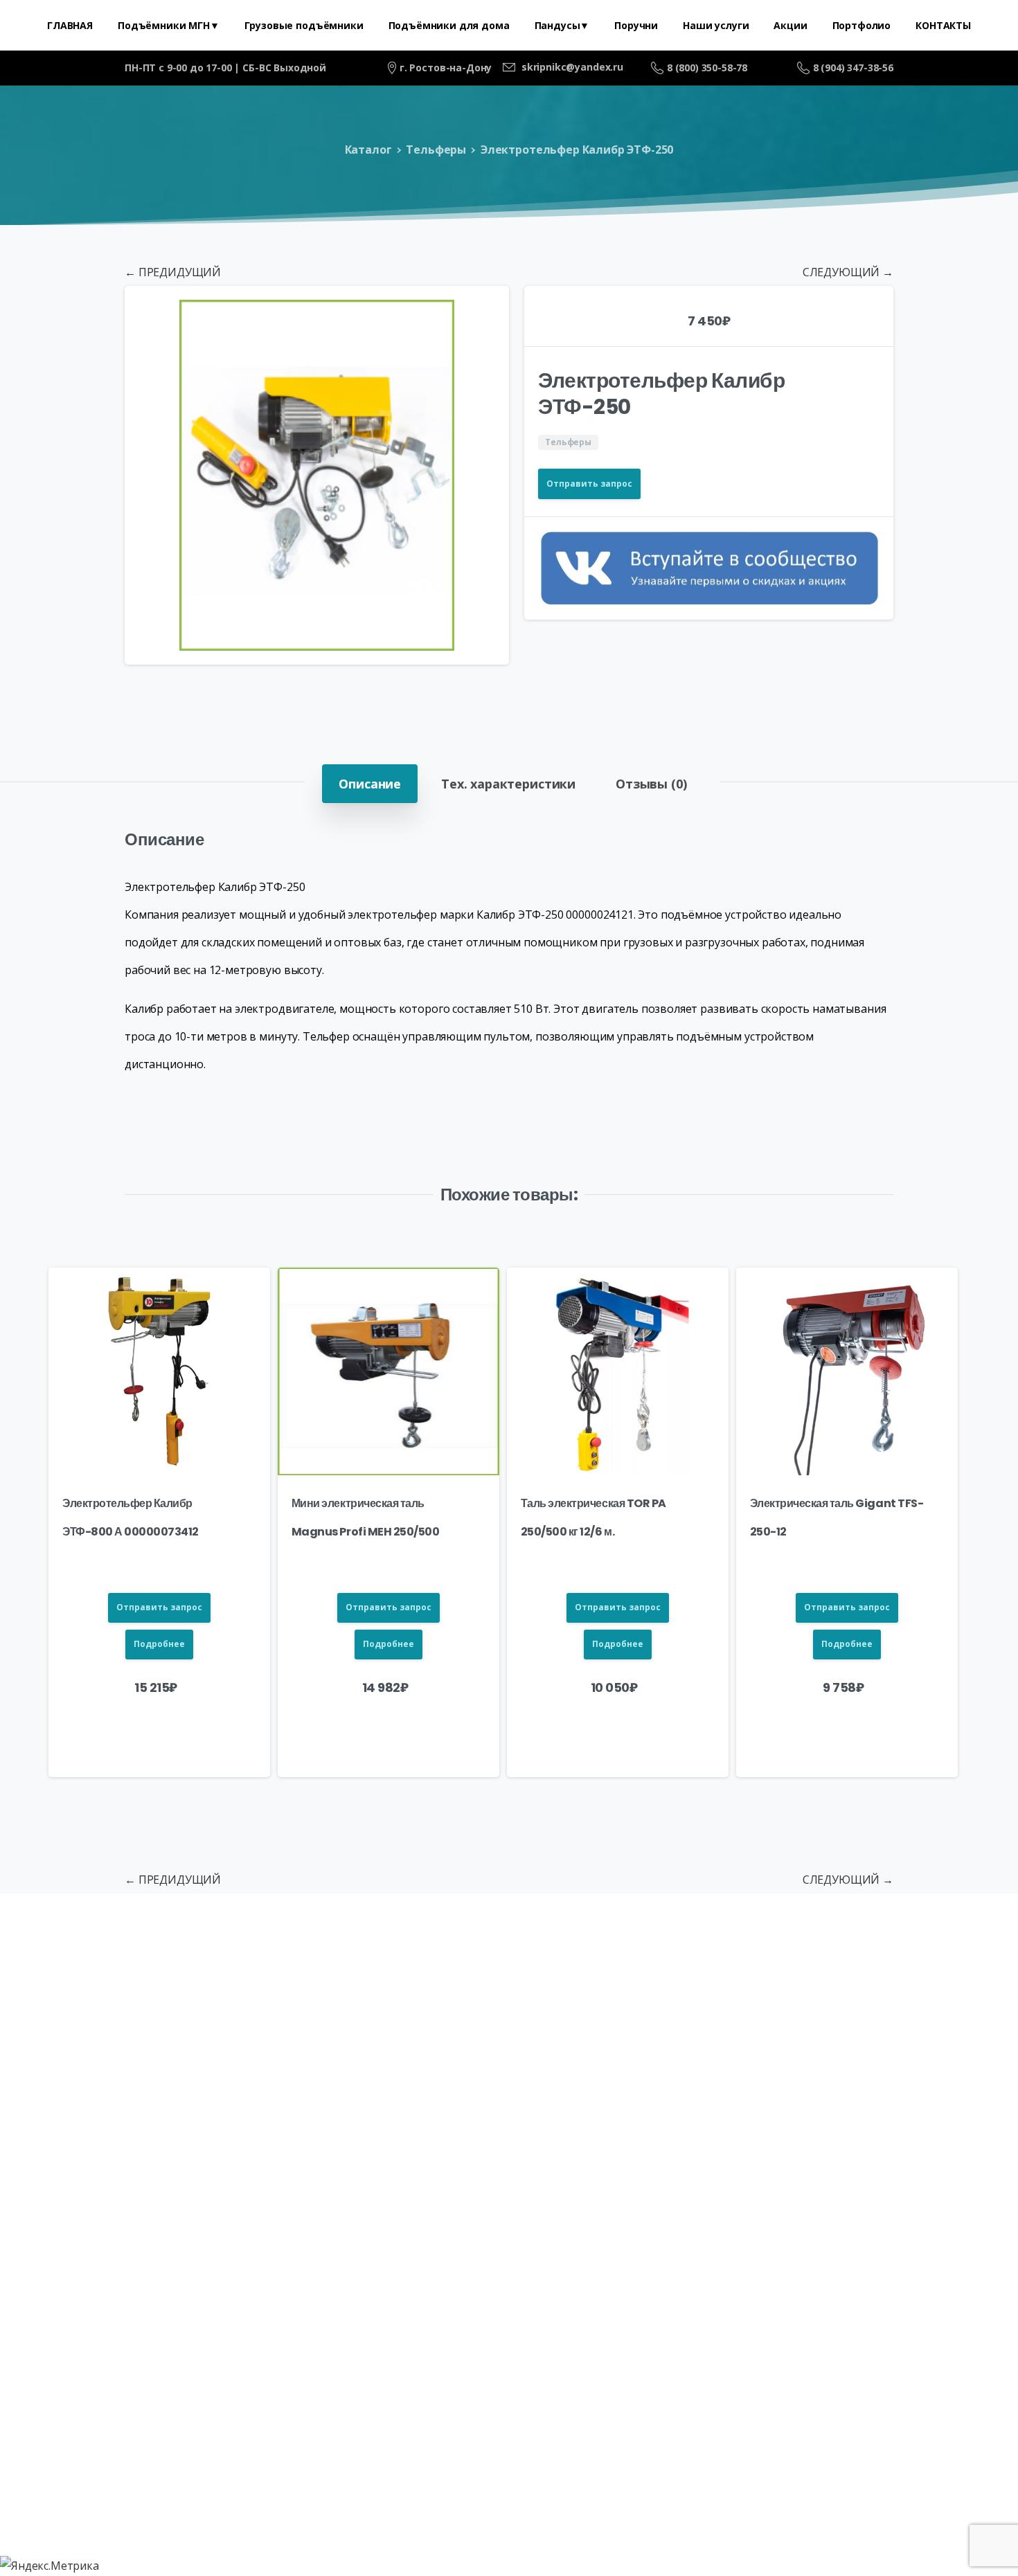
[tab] (370, 784)
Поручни (626, 2021)
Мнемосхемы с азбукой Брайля (532, 2063)
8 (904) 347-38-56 (853, 67)
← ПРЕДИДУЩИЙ (173, 272)
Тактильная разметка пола (880, 2021)
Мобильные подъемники (439, 2021)
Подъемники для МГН (122, 2021)
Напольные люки (114, 2063)
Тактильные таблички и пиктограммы (302, 2063)
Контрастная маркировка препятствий (764, 2063)
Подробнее (159, 1644)
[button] (485, 309)
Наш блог (929, 2063)
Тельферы (436, 150)
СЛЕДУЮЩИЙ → (848, 272)
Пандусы (558, 2021)
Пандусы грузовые (725, 2021)
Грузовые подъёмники (275, 2021)
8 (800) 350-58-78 (707, 67)
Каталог (368, 150)
